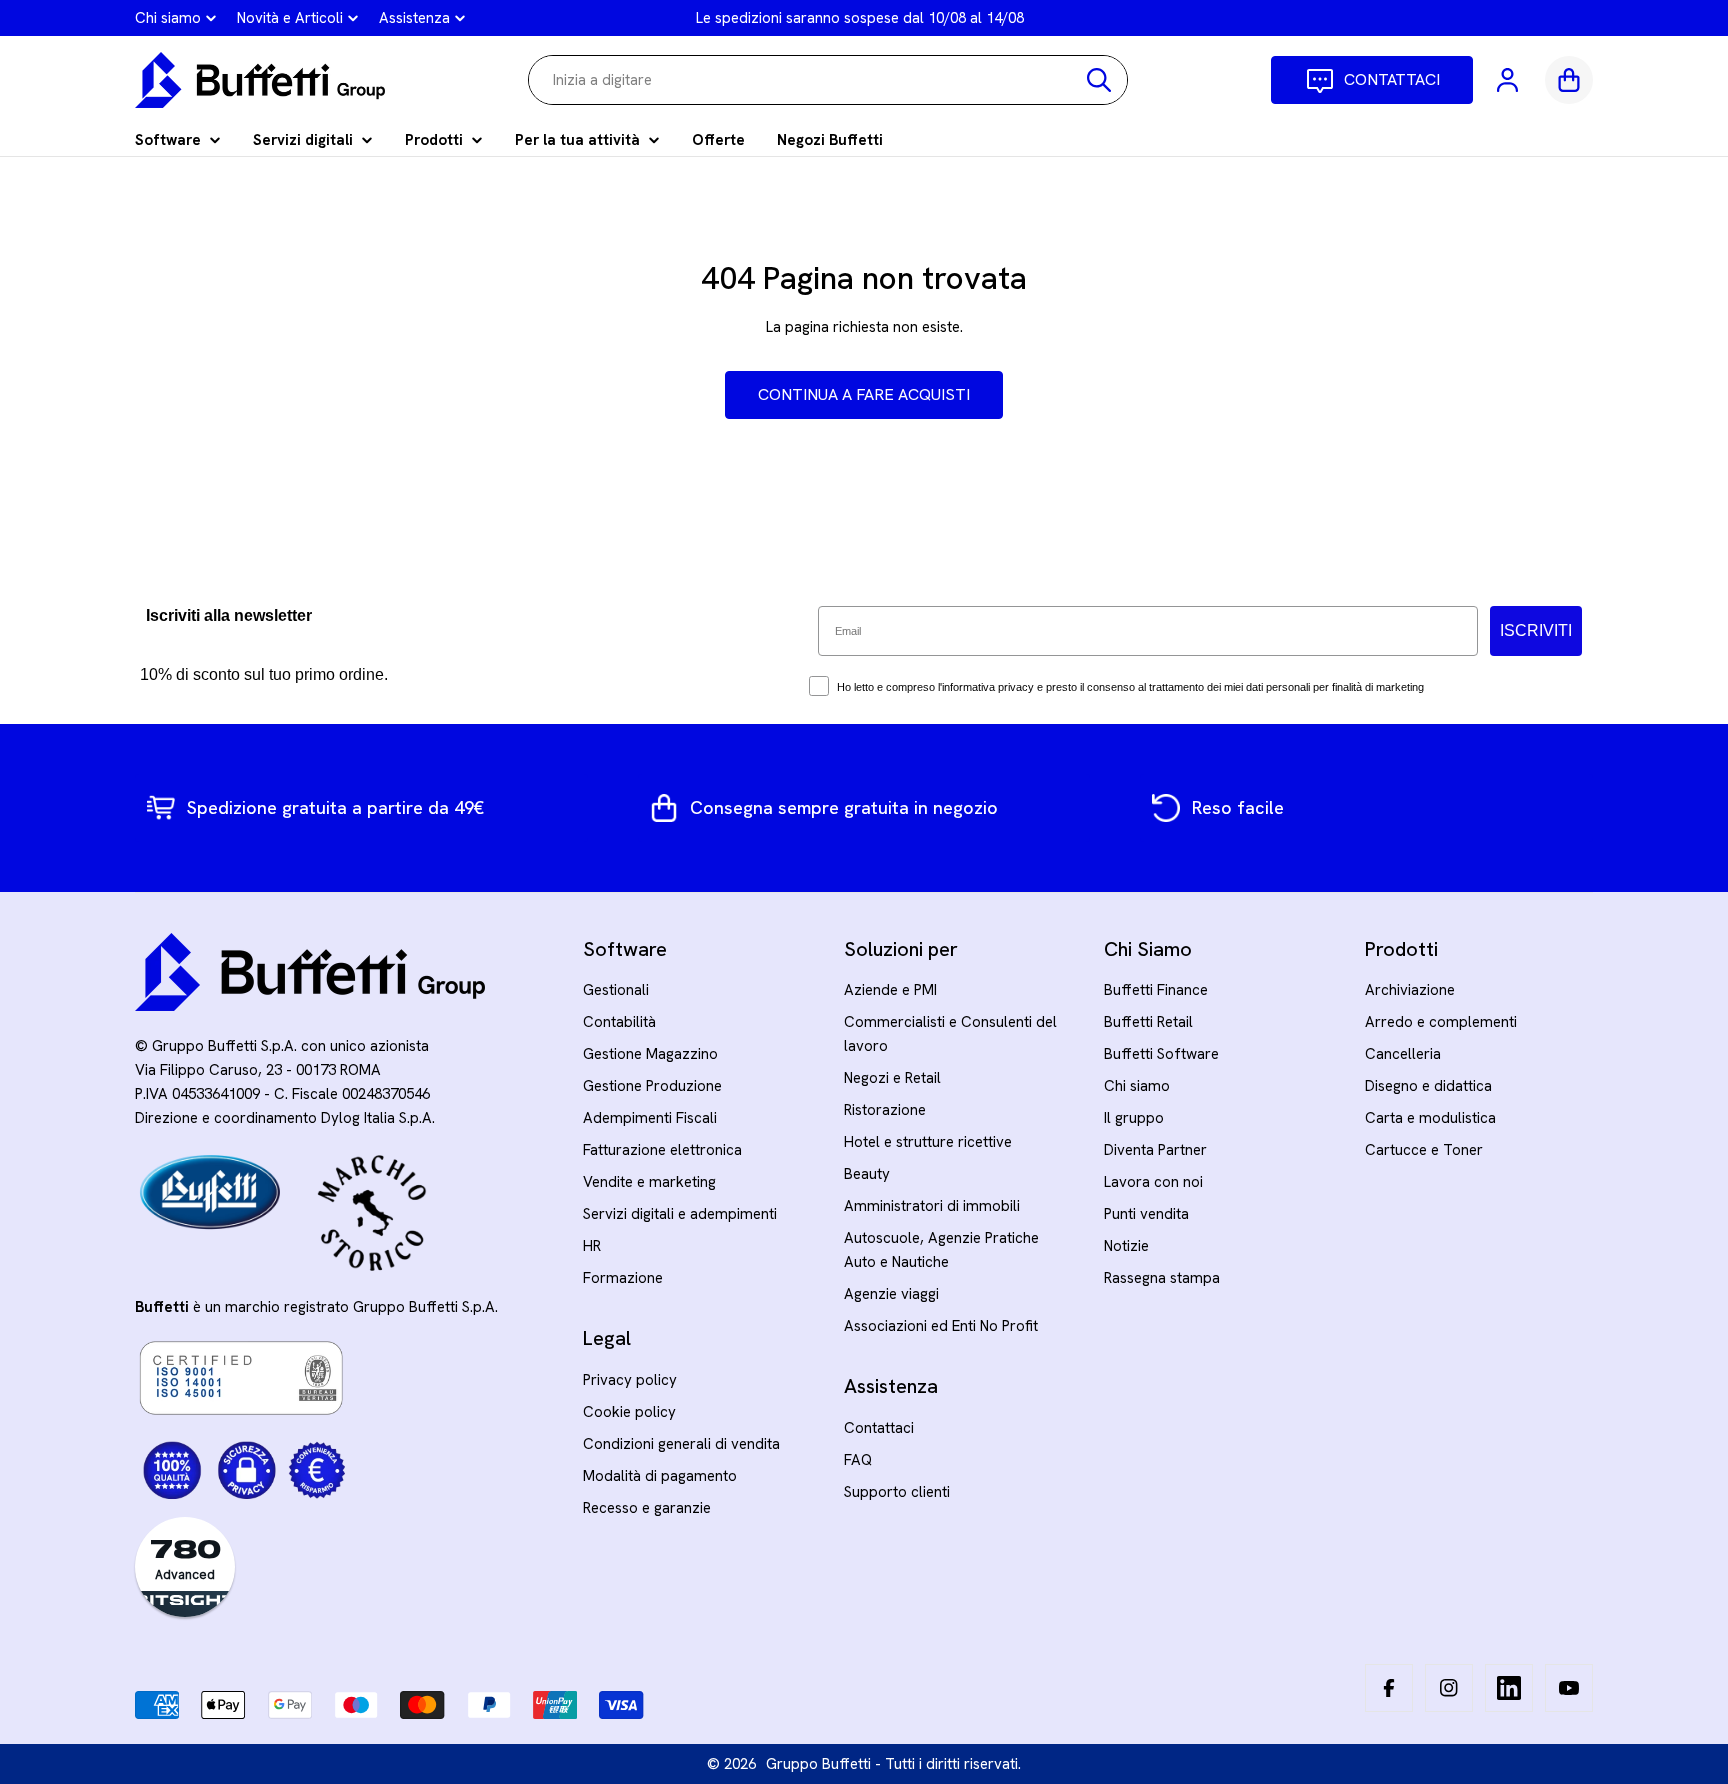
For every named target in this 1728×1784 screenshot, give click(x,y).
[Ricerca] (1099, 80)
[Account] (1509, 80)
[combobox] (828, 80)
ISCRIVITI (1536, 630)
